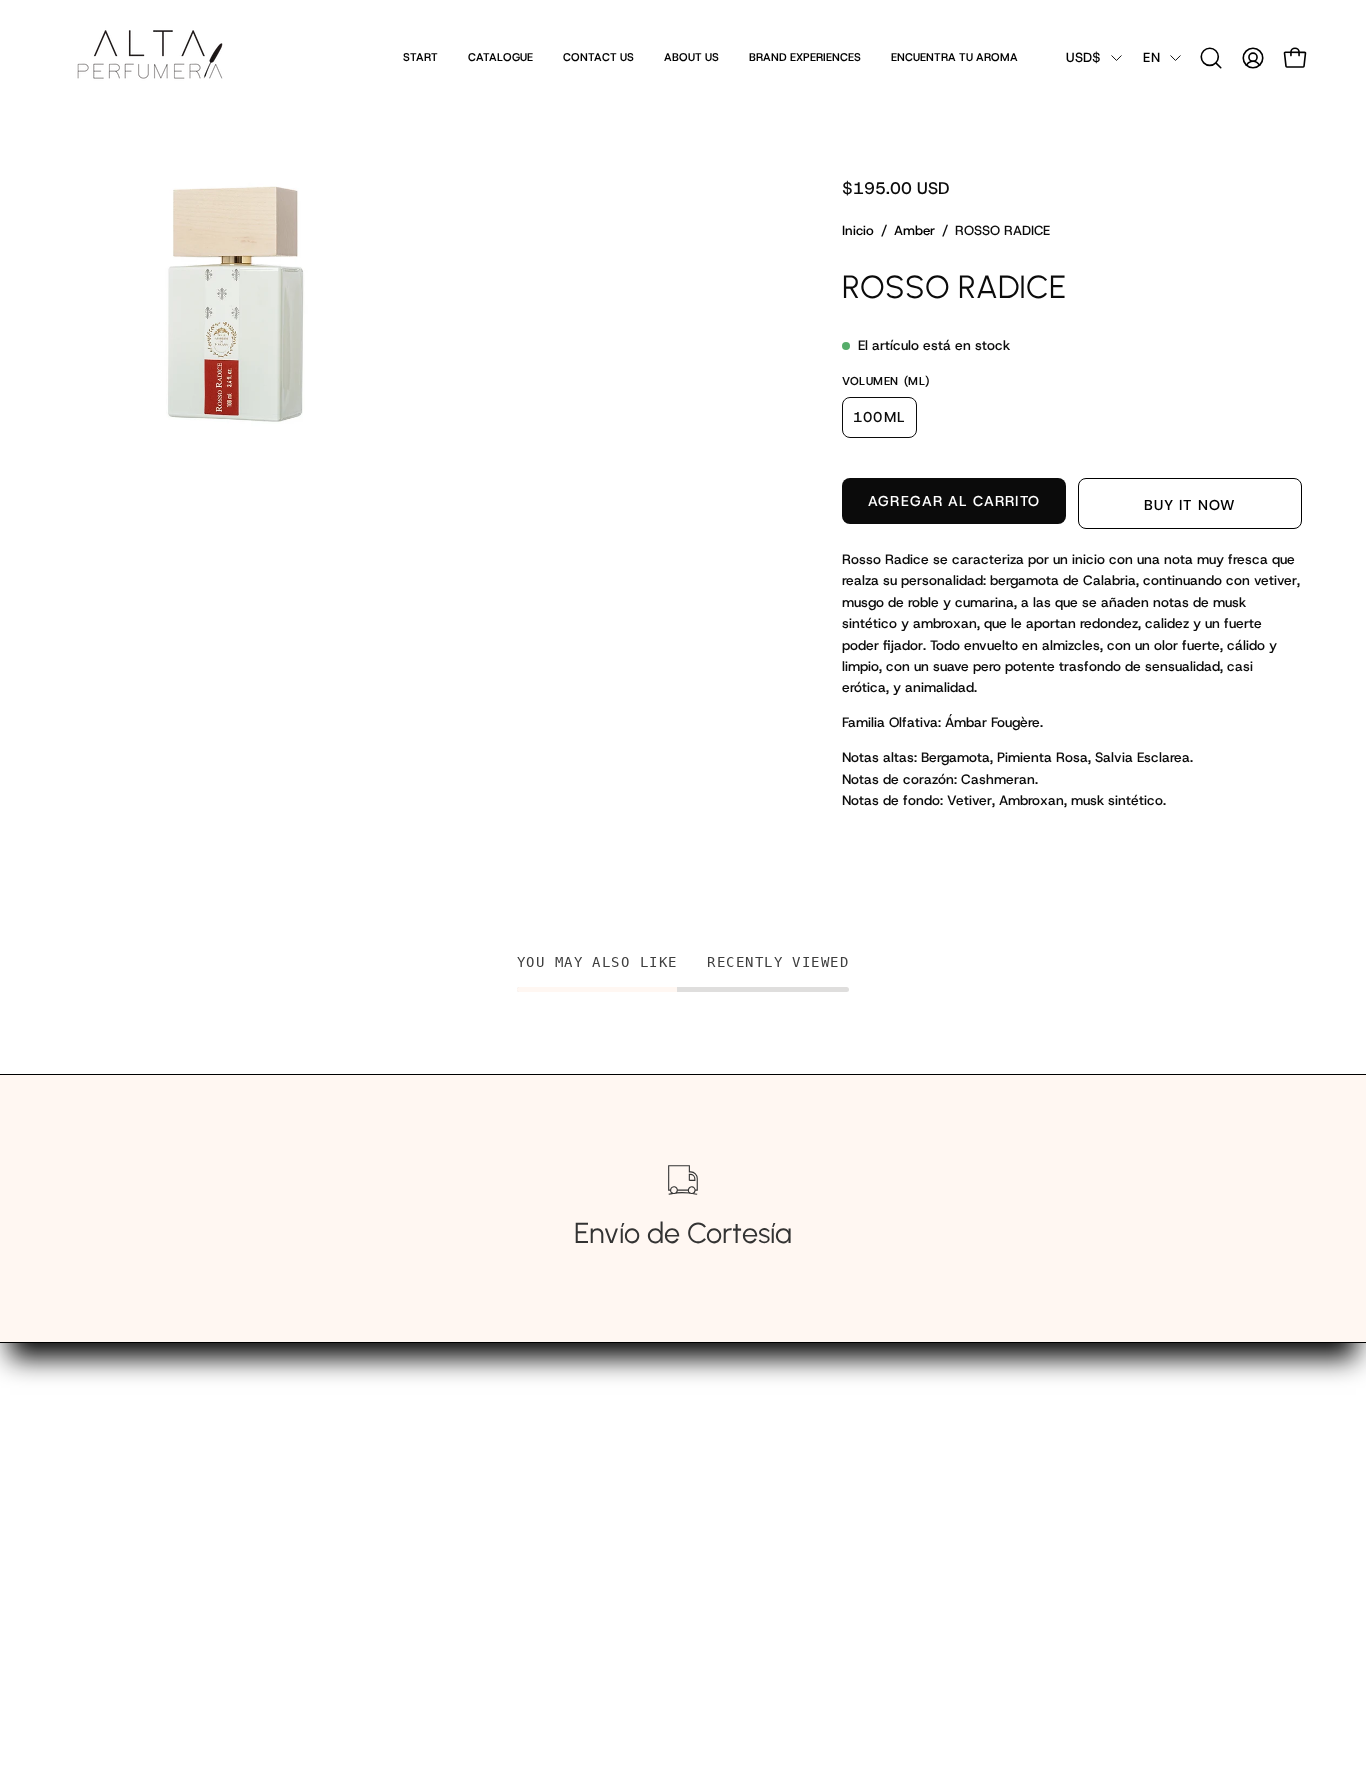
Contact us (420, 1456)
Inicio (858, 230)
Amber (914, 230)
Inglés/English (430, 1581)
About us (413, 1487)
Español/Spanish (439, 1550)
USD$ (1083, 57)
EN (1151, 57)
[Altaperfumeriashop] (150, 57)
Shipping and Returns (457, 1519)
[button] (1211, 58)
